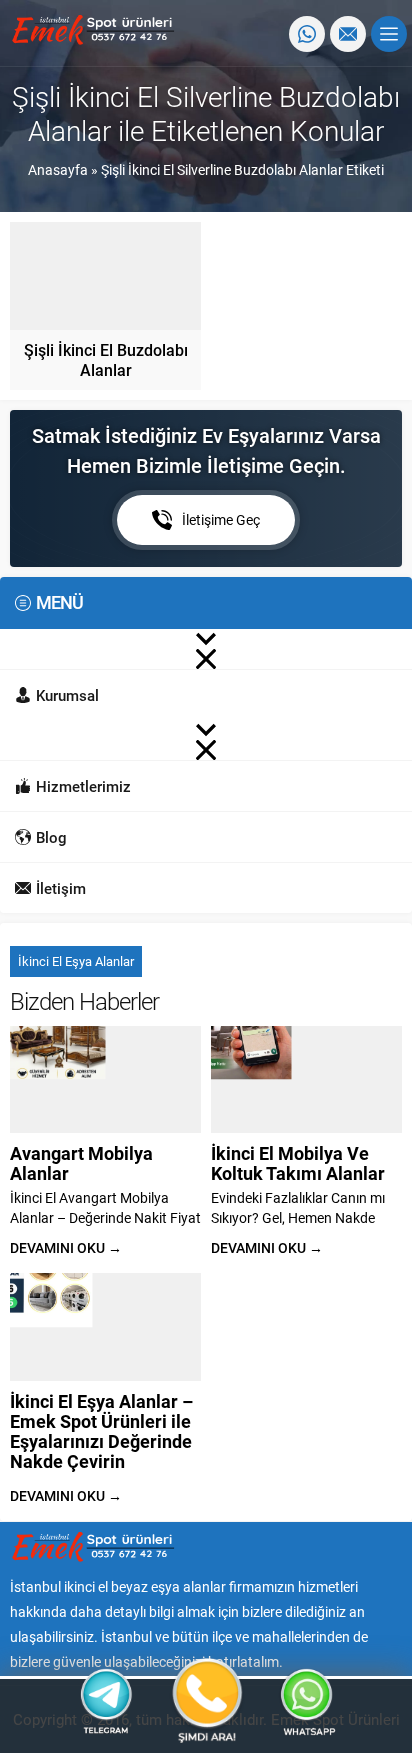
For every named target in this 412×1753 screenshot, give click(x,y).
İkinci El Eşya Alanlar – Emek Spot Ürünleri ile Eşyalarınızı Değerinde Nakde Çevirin (101, 1431)
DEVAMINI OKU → (66, 1247)
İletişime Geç (221, 519)
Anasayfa (58, 169)
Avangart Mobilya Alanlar (81, 1163)
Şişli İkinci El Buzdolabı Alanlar (106, 359)
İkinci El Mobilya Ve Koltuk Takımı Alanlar (298, 1163)
